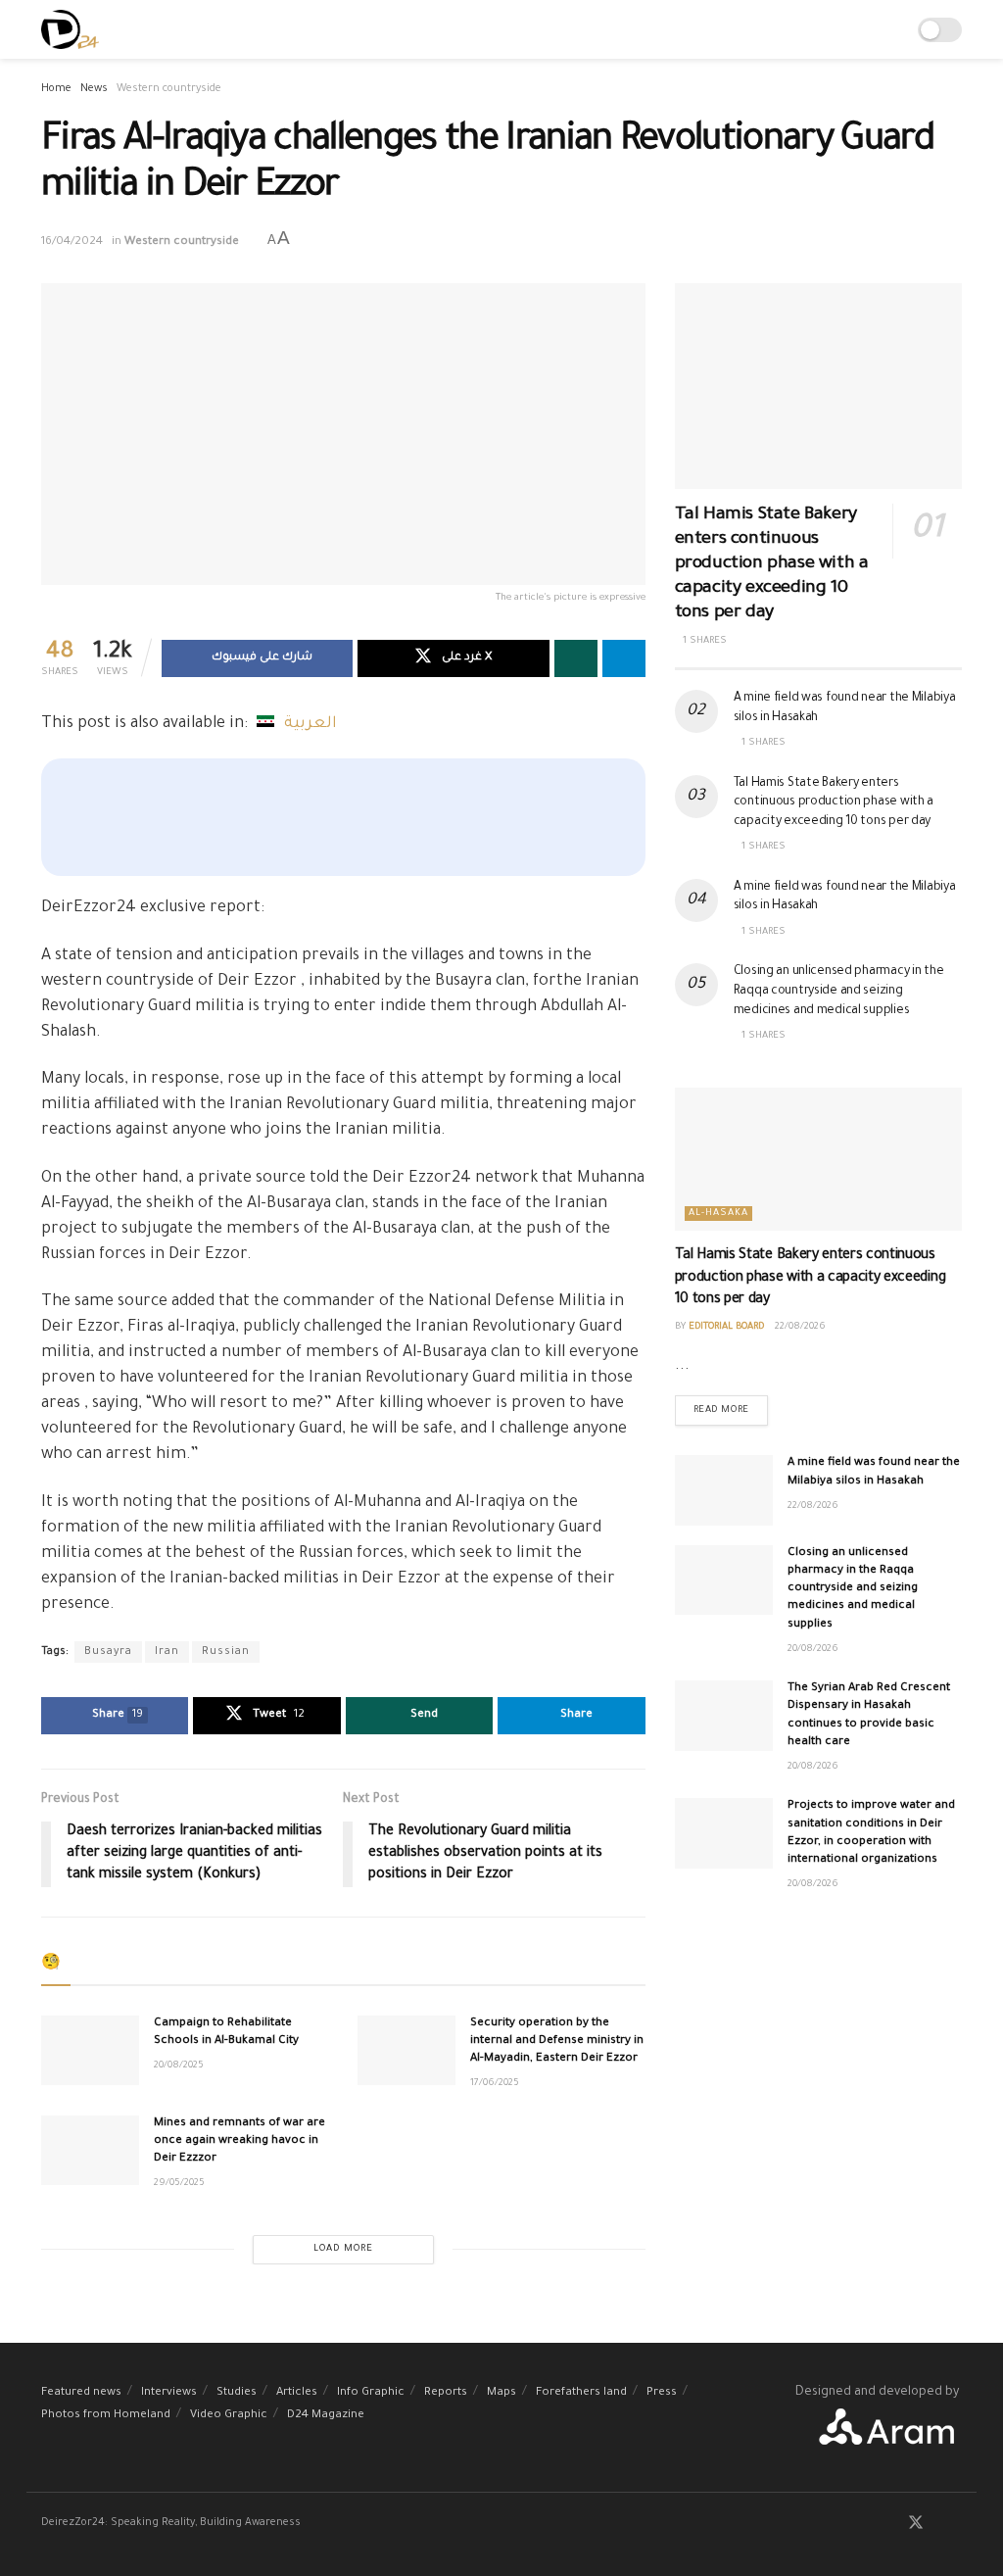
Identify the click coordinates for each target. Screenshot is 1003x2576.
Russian (226, 1652)
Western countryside (169, 89)
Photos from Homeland (106, 2416)
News (94, 89)
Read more (731, 1406)
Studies (237, 2393)
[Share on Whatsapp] (576, 658)
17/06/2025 (495, 2084)
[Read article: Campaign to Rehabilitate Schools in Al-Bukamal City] (90, 2051)
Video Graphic (229, 2416)
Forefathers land (581, 2393)
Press (662, 2393)
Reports (446, 2393)
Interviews (169, 2393)
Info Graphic (371, 2393)
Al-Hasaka (718, 1214)
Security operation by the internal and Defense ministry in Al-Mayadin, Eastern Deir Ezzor (557, 2041)
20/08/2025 (179, 2066)
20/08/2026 (813, 1650)
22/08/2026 (800, 1327)
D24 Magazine (326, 2416)
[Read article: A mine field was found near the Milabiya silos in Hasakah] (724, 1490)
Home (56, 89)
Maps (501, 2393)
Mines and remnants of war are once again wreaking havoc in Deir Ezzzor (239, 2141)
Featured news (81, 2393)
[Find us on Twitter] (916, 2525)
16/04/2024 (72, 243)
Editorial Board (726, 1327)
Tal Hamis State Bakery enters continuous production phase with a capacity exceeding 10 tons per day (772, 564)
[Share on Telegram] (624, 658)
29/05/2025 (179, 2184)
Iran (167, 1652)
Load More (343, 2249)
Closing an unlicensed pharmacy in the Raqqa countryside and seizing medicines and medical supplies (839, 991)
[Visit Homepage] (70, 29)
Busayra (108, 1652)
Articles (297, 2393)
